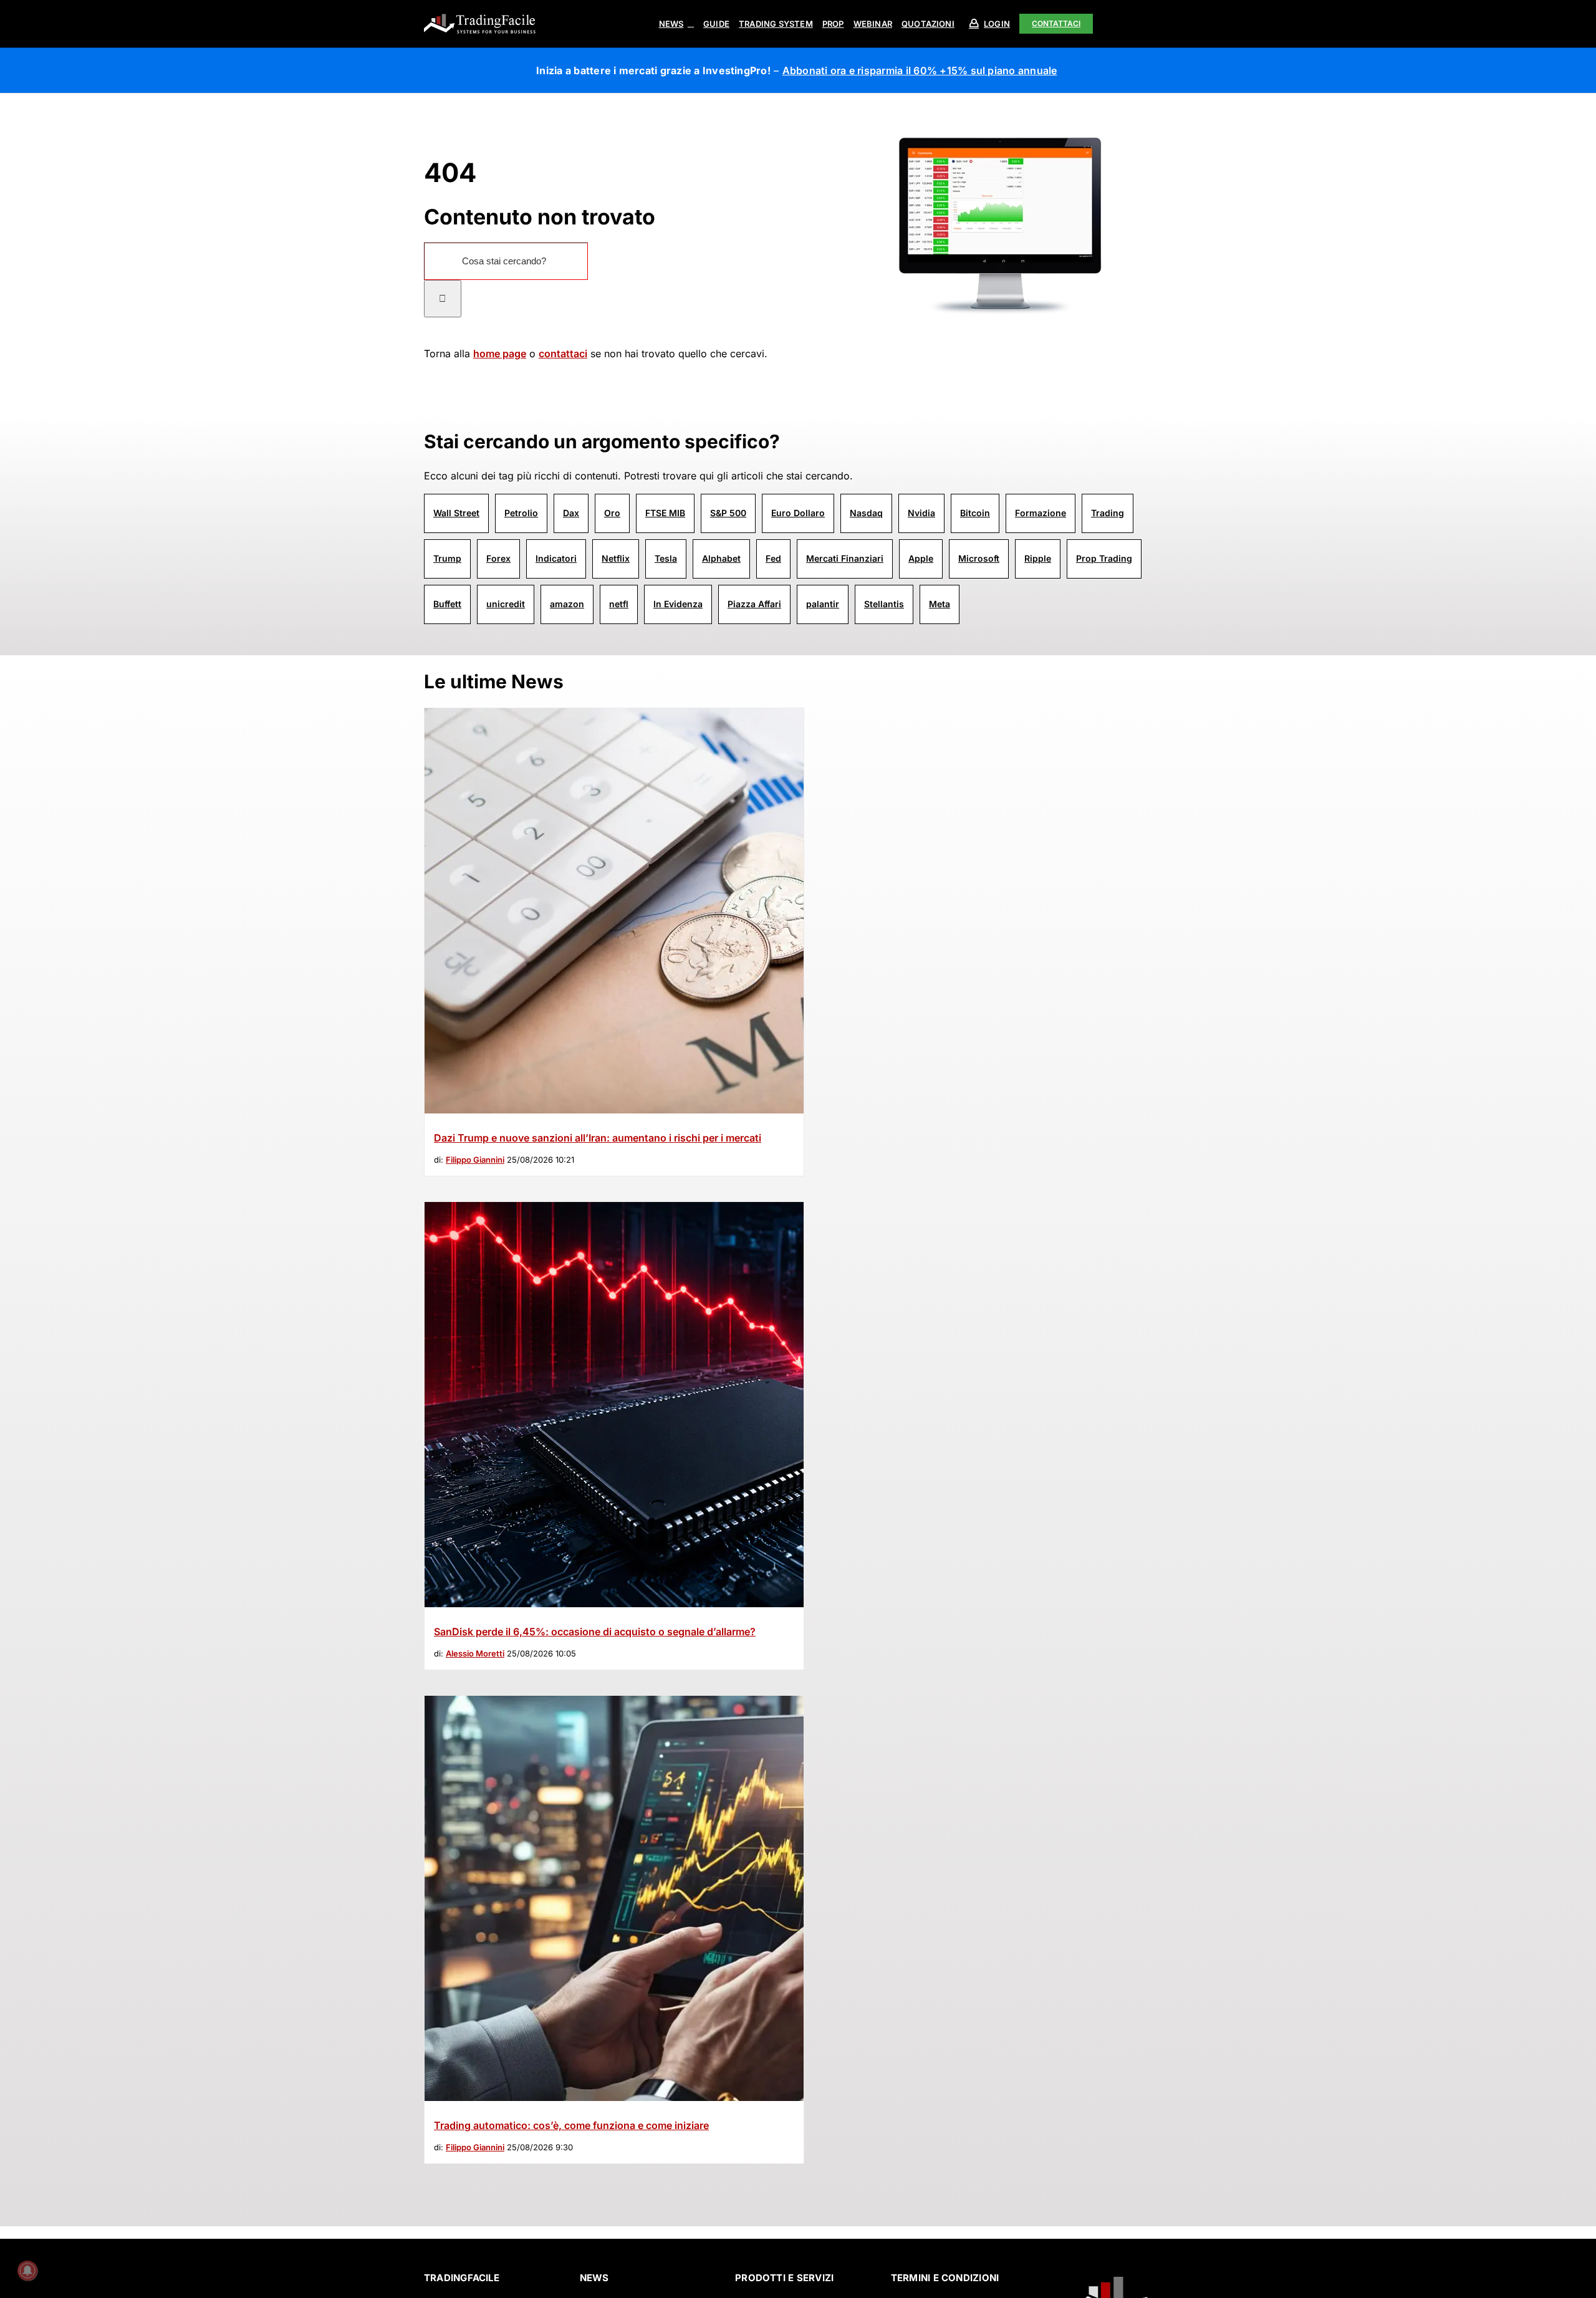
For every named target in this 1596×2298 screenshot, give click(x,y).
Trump (447, 558)
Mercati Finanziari (845, 558)
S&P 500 (728, 513)
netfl (619, 604)
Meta (940, 604)
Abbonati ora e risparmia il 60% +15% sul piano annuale (920, 70)
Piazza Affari (754, 604)
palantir (823, 604)
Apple (921, 558)
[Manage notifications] (27, 2271)
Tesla (666, 558)
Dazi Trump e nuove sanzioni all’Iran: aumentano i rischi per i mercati (598, 1138)
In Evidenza (678, 604)
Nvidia (921, 513)
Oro (612, 513)
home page (500, 353)
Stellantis (884, 604)
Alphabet (721, 558)
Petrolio (521, 513)
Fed (773, 558)
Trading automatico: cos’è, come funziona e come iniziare (571, 2125)
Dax (571, 513)
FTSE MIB (665, 513)
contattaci (563, 353)
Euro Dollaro (798, 513)
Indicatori (556, 558)
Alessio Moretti (475, 1653)
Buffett (447, 604)
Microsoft (979, 558)
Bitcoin (975, 513)
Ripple (1038, 558)
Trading (1108, 513)
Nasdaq (866, 513)
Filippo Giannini (475, 1160)
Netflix (616, 558)
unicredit (506, 604)
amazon (567, 604)
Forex (498, 558)
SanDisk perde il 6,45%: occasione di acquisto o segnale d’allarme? (595, 1632)
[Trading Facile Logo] (480, 15)
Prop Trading (1104, 558)
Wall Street (456, 513)
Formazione (1041, 513)
